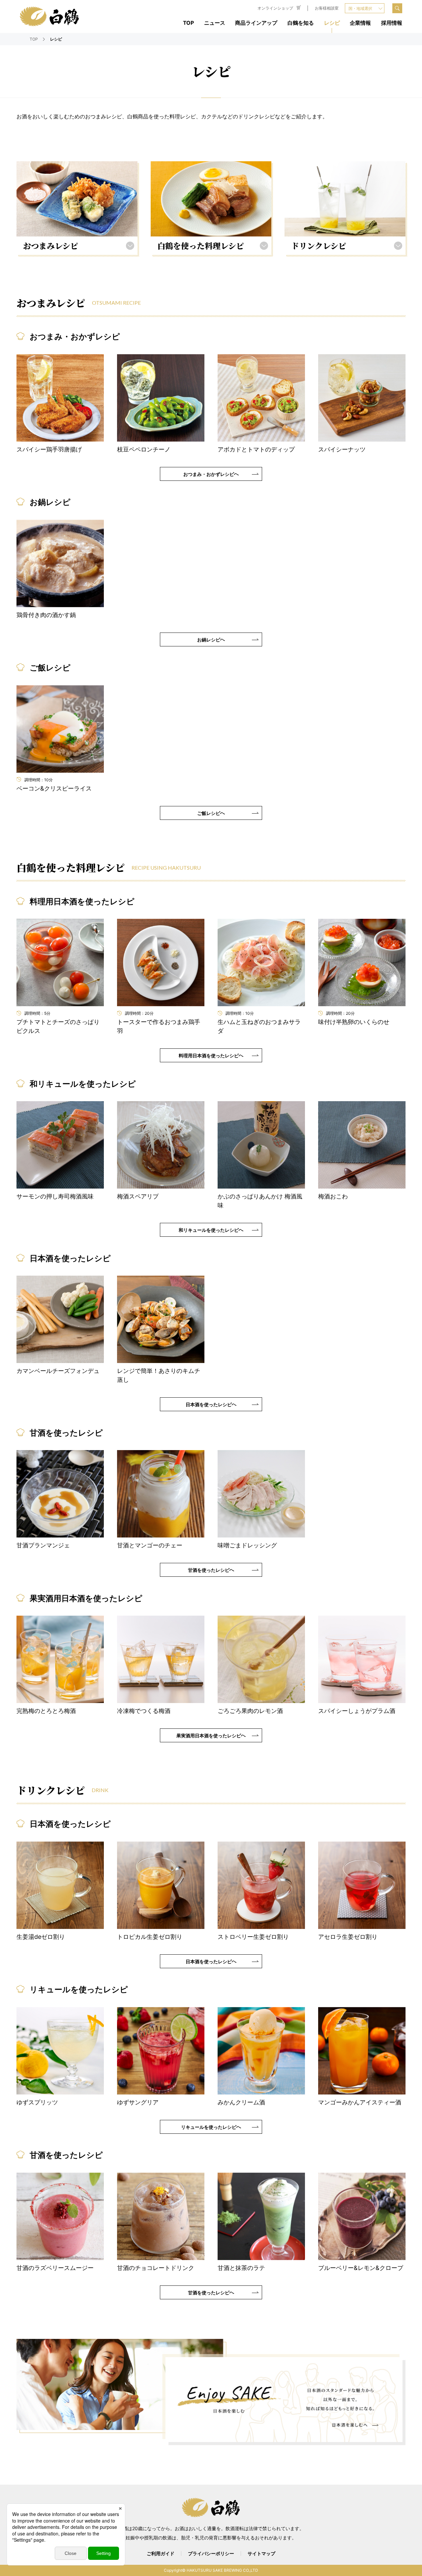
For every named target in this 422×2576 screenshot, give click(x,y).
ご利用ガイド (161, 2554)
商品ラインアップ (256, 23)
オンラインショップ (275, 8)
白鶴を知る (301, 23)
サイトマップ (261, 2554)
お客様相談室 (327, 8)
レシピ (332, 23)
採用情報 (392, 23)
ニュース (215, 23)
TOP (188, 23)
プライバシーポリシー (211, 2554)
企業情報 (360, 23)
